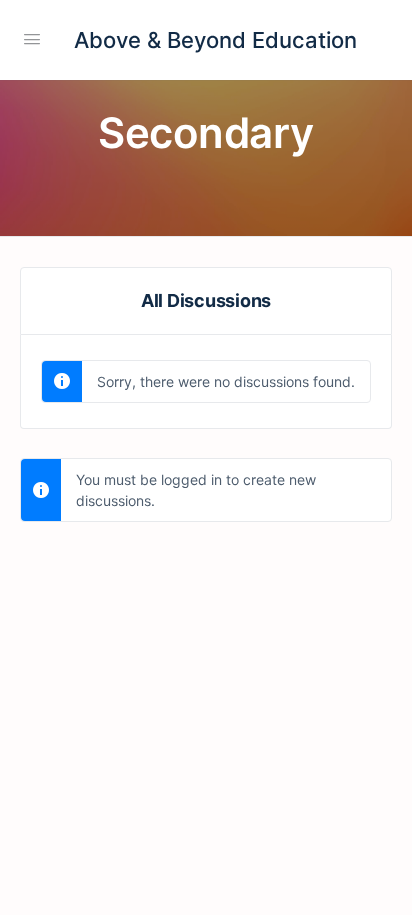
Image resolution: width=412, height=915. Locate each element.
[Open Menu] (32, 38)
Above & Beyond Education (215, 40)
